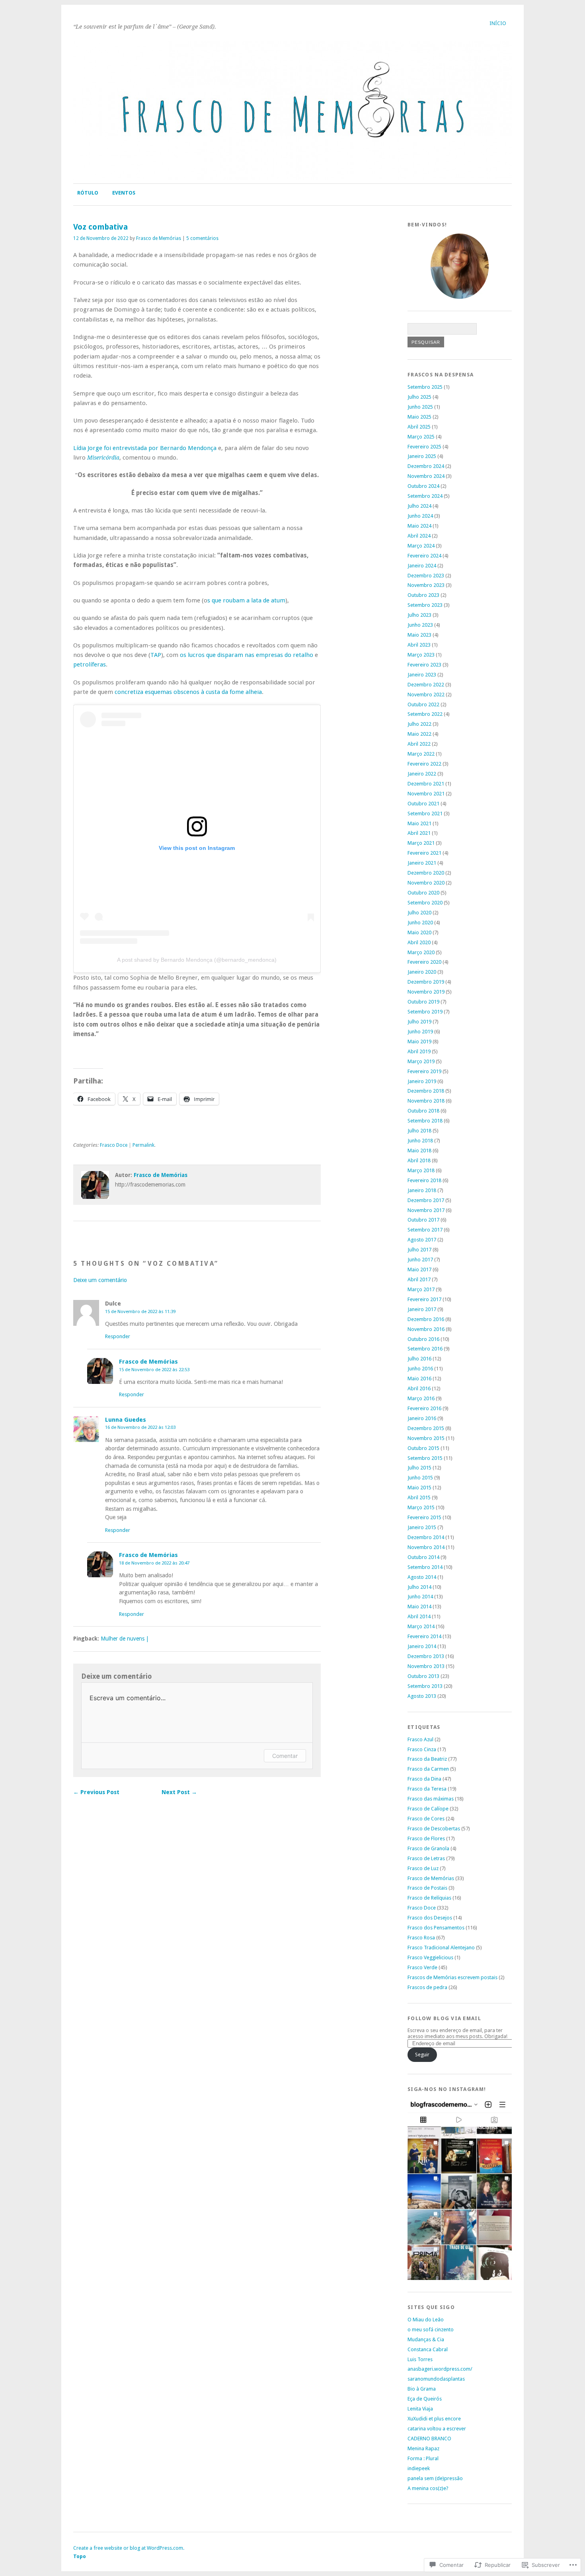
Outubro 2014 (423, 1557)
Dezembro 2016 (426, 1319)
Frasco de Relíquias (429, 1898)
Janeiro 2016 (422, 1418)
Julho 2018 (419, 1131)
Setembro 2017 (425, 1230)
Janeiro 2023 (422, 675)
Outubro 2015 (423, 1448)
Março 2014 (421, 1626)
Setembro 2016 (425, 1349)
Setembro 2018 (425, 1121)
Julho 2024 (419, 506)
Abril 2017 (419, 1279)
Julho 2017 (419, 1250)
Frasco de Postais (427, 1888)
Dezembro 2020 (426, 873)
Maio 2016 (419, 1379)
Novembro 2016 (426, 1329)
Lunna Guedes (126, 1420)
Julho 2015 (419, 1468)
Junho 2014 (420, 1597)
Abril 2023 (419, 645)
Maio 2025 (419, 417)
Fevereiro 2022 (424, 764)
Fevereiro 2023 (424, 665)
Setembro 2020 (425, 903)
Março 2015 (421, 1507)
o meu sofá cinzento (431, 2330)
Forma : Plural (423, 2458)
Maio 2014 (419, 1607)
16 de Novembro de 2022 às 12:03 (140, 1427)
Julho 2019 (419, 1022)
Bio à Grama (422, 2389)
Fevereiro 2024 (424, 556)
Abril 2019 (419, 1051)
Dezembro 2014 (426, 1537)
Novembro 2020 (426, 883)
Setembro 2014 (425, 1567)
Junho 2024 (420, 516)
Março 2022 (421, 754)
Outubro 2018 (423, 1111)
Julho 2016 (419, 1359)
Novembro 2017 (426, 1210)
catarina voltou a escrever (437, 2429)
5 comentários (202, 238)
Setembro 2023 (425, 605)
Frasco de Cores (426, 1819)
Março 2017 (421, 1289)
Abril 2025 (419, 427)
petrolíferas (90, 664)
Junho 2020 (420, 923)
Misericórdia (103, 458)
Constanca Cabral (428, 2349)
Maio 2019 (419, 1042)
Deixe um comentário (100, 1280)
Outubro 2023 (423, 595)
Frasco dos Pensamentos (436, 1928)
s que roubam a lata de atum (246, 600)
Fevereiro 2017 (424, 1299)
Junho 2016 (420, 1369)
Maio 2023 (419, 635)
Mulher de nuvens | (125, 1639)
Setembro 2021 (425, 814)
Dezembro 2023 (426, 576)
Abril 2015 (419, 1497)
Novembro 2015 (426, 1438)
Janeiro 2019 (422, 1081)
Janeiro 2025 (422, 456)
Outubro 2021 (423, 804)
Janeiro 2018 (422, 1190)
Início (498, 23)
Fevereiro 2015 (424, 1517)
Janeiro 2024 (422, 566)
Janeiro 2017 (422, 1309)
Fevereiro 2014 (424, 1636)
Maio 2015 (419, 1488)
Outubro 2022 (423, 704)
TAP (156, 655)
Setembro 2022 (425, 714)
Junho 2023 (420, 625)
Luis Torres (420, 2359)
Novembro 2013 (426, 1666)
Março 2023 (421, 655)
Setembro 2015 (425, 1458)
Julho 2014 (419, 1587)
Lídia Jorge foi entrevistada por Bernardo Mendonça (145, 448)
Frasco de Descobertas (434, 1829)
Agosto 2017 (422, 1240)
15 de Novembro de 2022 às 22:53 (154, 1370)
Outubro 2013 (423, 1676)
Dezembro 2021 (426, 784)
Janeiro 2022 (422, 774)
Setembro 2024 (425, 496)
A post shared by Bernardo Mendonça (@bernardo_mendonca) (197, 960)
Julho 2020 (419, 913)
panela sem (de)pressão (435, 2478)
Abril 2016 (419, 1388)
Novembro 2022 (426, 695)
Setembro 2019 (425, 1012)
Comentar (285, 1756)
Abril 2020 (419, 942)
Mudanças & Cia (426, 2339)
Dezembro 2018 (426, 1091)
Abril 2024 (419, 536)
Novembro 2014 (426, 1547)
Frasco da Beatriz (427, 1759)
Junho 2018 (420, 1141)
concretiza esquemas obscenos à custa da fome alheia (187, 692)
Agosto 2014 (422, 1577)
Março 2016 (421, 1398)
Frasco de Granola (428, 1848)
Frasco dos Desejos (430, 1918)
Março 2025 (421, 437)
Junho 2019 (420, 1032)
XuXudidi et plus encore (434, 2419)
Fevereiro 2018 (424, 1180)
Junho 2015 (420, 1478)
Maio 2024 (419, 526)
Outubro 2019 (423, 1002)
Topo (80, 2556)
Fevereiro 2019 (424, 1071)
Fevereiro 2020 (424, 962)
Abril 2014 (419, 1616)
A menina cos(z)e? (428, 2488)
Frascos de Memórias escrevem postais (452, 1977)
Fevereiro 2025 (424, 447)
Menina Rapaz (423, 2448)
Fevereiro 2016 (424, 1408)
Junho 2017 (420, 1260)
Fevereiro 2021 (424, 853)
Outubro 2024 (423, 486)
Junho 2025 (420, 407)
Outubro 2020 (423, 893)
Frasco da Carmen (428, 1769)
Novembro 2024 (426, 476)
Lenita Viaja (420, 2409)
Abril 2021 (419, 833)
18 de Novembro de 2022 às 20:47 (154, 1563)
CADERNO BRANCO (429, 2439)
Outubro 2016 (423, 1339)
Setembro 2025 (425, 387)
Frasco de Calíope (428, 1809)
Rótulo (88, 193)
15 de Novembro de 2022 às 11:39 (140, 1311)
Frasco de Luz (423, 1868)
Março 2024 (421, 546)
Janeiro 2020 (422, 972)
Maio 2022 (419, 734)
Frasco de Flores (426, 1838)
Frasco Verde (422, 1967)
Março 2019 (421, 1061)
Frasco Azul (420, 1739)
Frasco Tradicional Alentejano (441, 1948)
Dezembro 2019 (426, 982)
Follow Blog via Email (444, 2018)
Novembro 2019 (426, 992)
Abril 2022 (419, 744)
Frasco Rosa (421, 1938)
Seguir (422, 2055)
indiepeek (419, 2468)
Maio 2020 (419, 932)
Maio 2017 (419, 1269)
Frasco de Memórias (159, 238)
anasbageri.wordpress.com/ (440, 2369)
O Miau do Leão (426, 2320)
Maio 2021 (419, 823)
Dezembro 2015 (426, 1428)
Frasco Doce (114, 1145)
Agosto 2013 (422, 1696)
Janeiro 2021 (422, 863)
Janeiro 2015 (422, 1527)
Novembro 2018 (426, 1101)
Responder (118, 1336)
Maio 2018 (419, 1151)
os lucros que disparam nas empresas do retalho (247, 655)
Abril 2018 (419, 1160)
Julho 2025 (419, 397)
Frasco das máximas (431, 1799)
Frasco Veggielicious (430, 1957)
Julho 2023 (419, 615)
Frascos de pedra (427, 1987)
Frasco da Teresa (427, 1789)
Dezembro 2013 (426, 1656)
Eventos (124, 193)
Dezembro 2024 (426, 466)
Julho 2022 (419, 724)
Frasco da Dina (424, 1779)
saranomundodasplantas (436, 2379)
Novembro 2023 (426, 585)
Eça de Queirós (425, 2399)
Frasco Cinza (422, 1749)
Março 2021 (421, 843)
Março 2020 (421, 952)
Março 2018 (421, 1170)
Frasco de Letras (426, 1858)
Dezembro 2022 (426, 685)
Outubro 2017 (423, 1220)
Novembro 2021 (426, 794)
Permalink (143, 1145)
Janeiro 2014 (422, 1646)
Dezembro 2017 (426, 1200)
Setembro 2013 (425, 1686)
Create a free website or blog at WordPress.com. (129, 2548)
